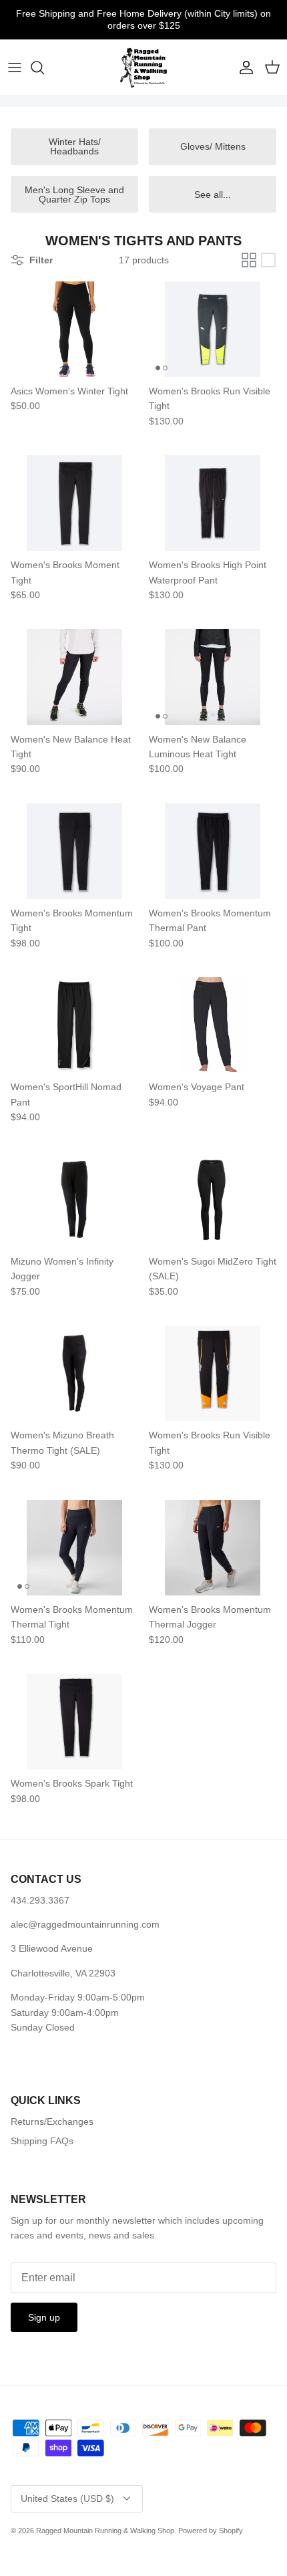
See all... (213, 195)
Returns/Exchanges (52, 2121)
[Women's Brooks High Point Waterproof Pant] (213, 503)
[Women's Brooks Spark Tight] (74, 1721)
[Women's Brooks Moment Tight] (74, 503)
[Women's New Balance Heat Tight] (74, 677)
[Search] (44, 68)
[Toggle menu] (15, 68)
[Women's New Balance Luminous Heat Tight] (213, 677)
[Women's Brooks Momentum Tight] (74, 851)
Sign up (44, 2317)
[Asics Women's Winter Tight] (74, 329)
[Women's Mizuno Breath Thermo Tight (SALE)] (74, 1373)
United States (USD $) (67, 2498)
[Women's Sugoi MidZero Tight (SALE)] (213, 1199)
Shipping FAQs (42, 2141)
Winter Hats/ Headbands (75, 146)
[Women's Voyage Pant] (213, 1025)
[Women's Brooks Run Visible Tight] (213, 329)
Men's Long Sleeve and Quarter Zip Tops (74, 195)
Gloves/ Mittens (213, 146)
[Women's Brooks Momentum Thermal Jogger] (213, 1548)
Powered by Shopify (211, 2531)
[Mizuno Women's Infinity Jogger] (74, 1199)
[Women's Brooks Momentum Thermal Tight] (74, 1548)
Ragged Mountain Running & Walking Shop (105, 2531)
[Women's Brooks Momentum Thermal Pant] (213, 851)
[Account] (243, 68)
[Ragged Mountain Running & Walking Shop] (144, 68)
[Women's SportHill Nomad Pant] (74, 1025)
